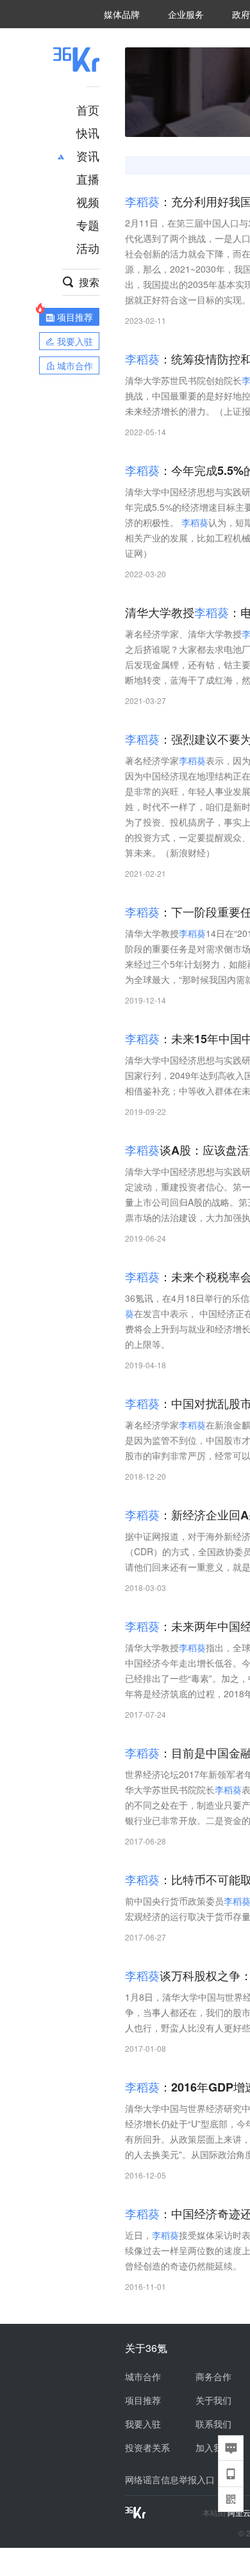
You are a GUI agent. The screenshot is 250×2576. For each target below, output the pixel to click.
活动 (88, 248)
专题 (88, 225)
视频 (88, 202)
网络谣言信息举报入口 (170, 2479)
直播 (88, 179)
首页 (88, 109)
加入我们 (213, 2447)
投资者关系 (147, 2447)
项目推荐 (143, 2400)
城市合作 (143, 2376)
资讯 (88, 156)
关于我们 (213, 2400)
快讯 (88, 132)
